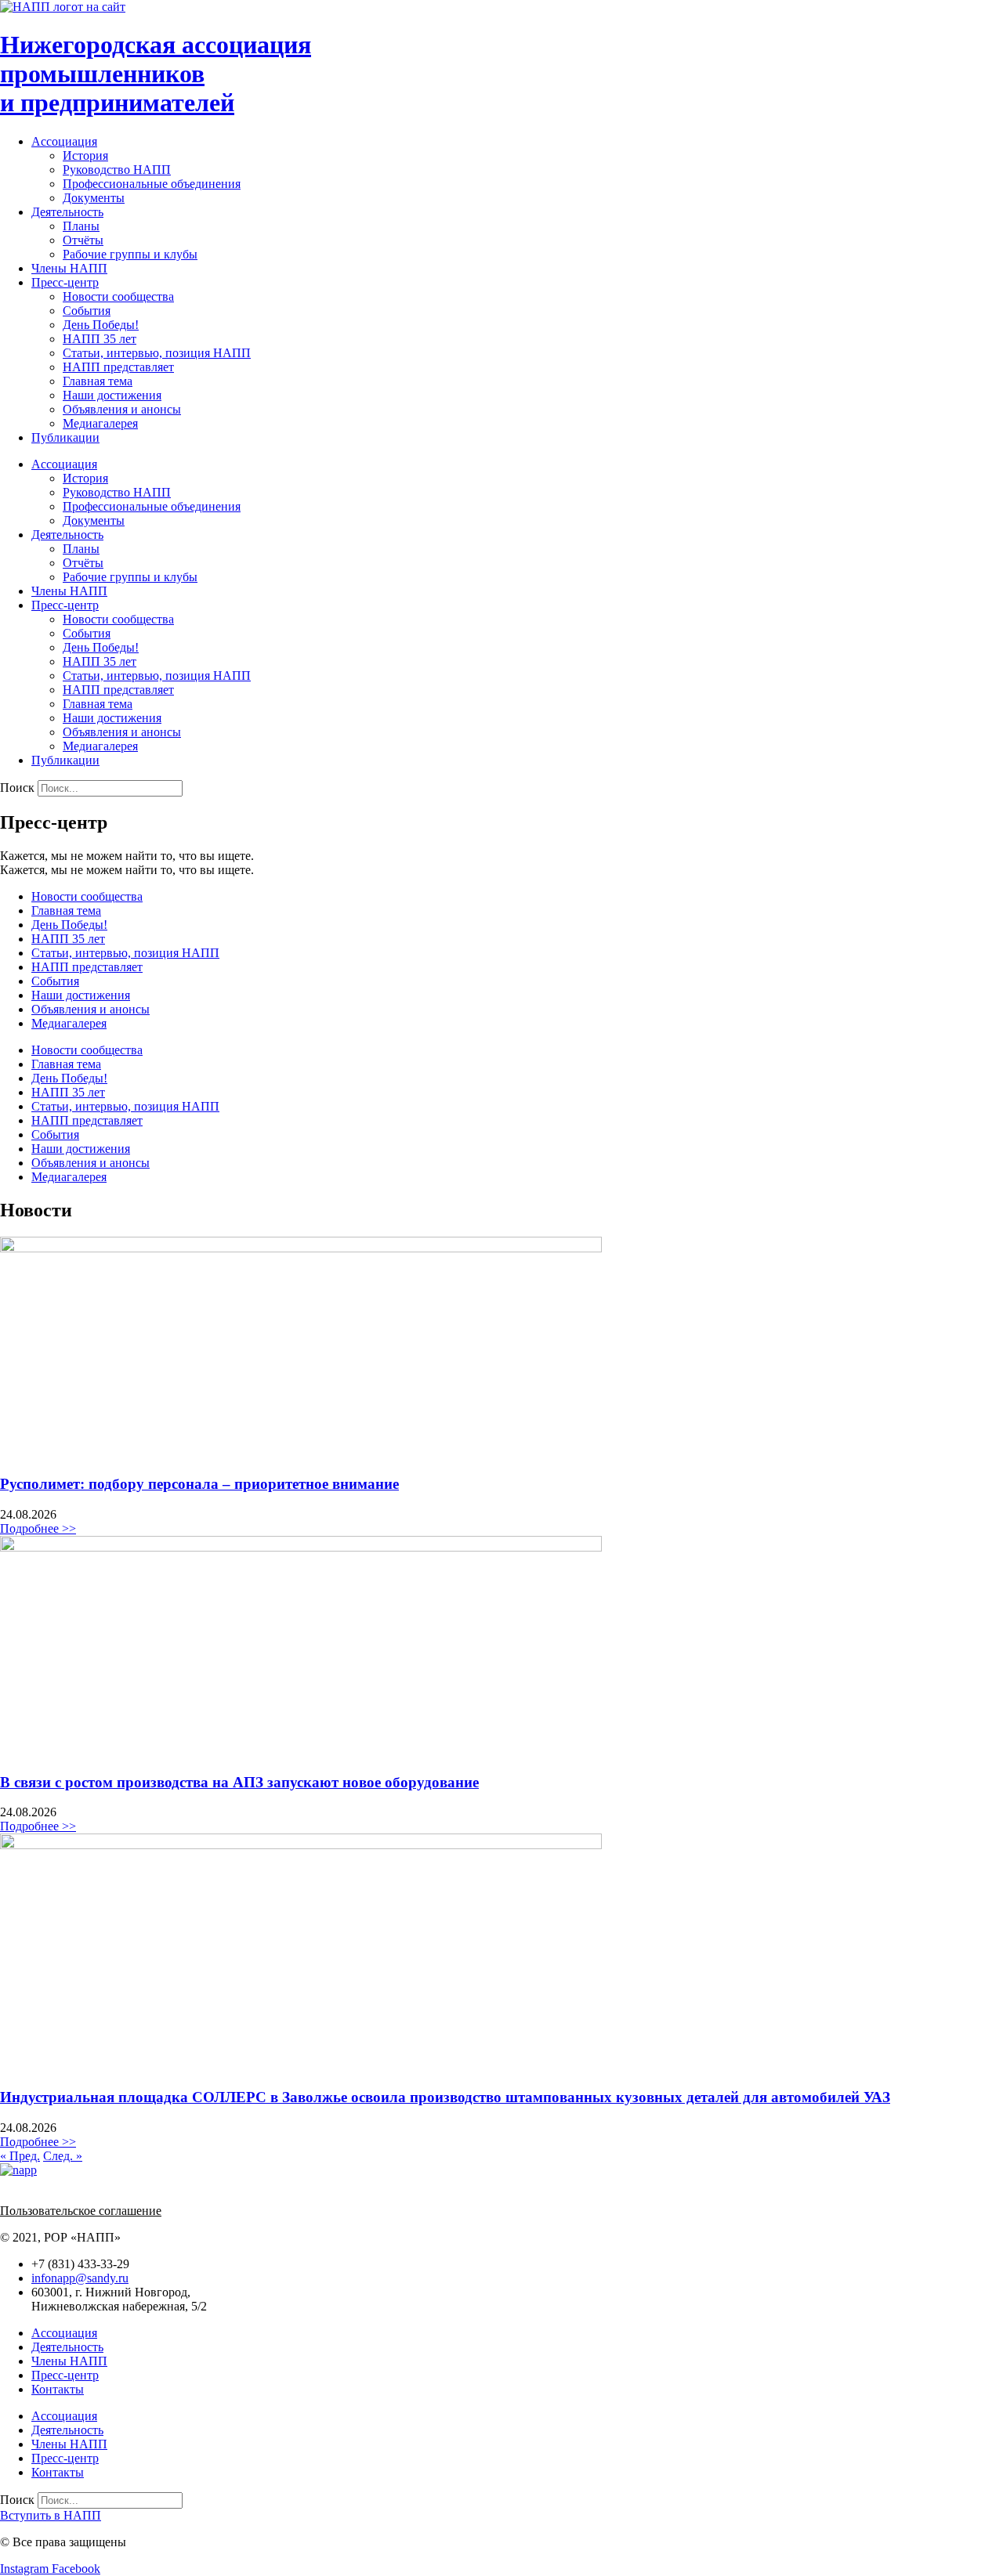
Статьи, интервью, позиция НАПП (157, 353)
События (87, 311)
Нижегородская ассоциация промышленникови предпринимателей (156, 74)
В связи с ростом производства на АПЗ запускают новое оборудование (239, 1782)
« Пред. (20, 2156)
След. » (63, 2156)
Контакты (58, 2389)
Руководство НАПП (117, 170)
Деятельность (67, 212)
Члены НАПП (69, 268)
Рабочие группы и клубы (130, 254)
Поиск (17, 788)
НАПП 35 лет (100, 339)
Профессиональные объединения (152, 184)
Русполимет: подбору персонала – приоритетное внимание (199, 1484)
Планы (81, 226)
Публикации (65, 437)
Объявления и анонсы (122, 409)
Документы (94, 198)
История (85, 155)
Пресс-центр (65, 282)
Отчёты (83, 240)
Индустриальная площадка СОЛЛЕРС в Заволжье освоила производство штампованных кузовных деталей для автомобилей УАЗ (445, 2097)
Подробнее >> (38, 1528)
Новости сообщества (118, 296)
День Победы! (101, 325)
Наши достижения (112, 395)
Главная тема (98, 381)
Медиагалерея (100, 423)
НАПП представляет (118, 367)
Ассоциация (64, 141)
